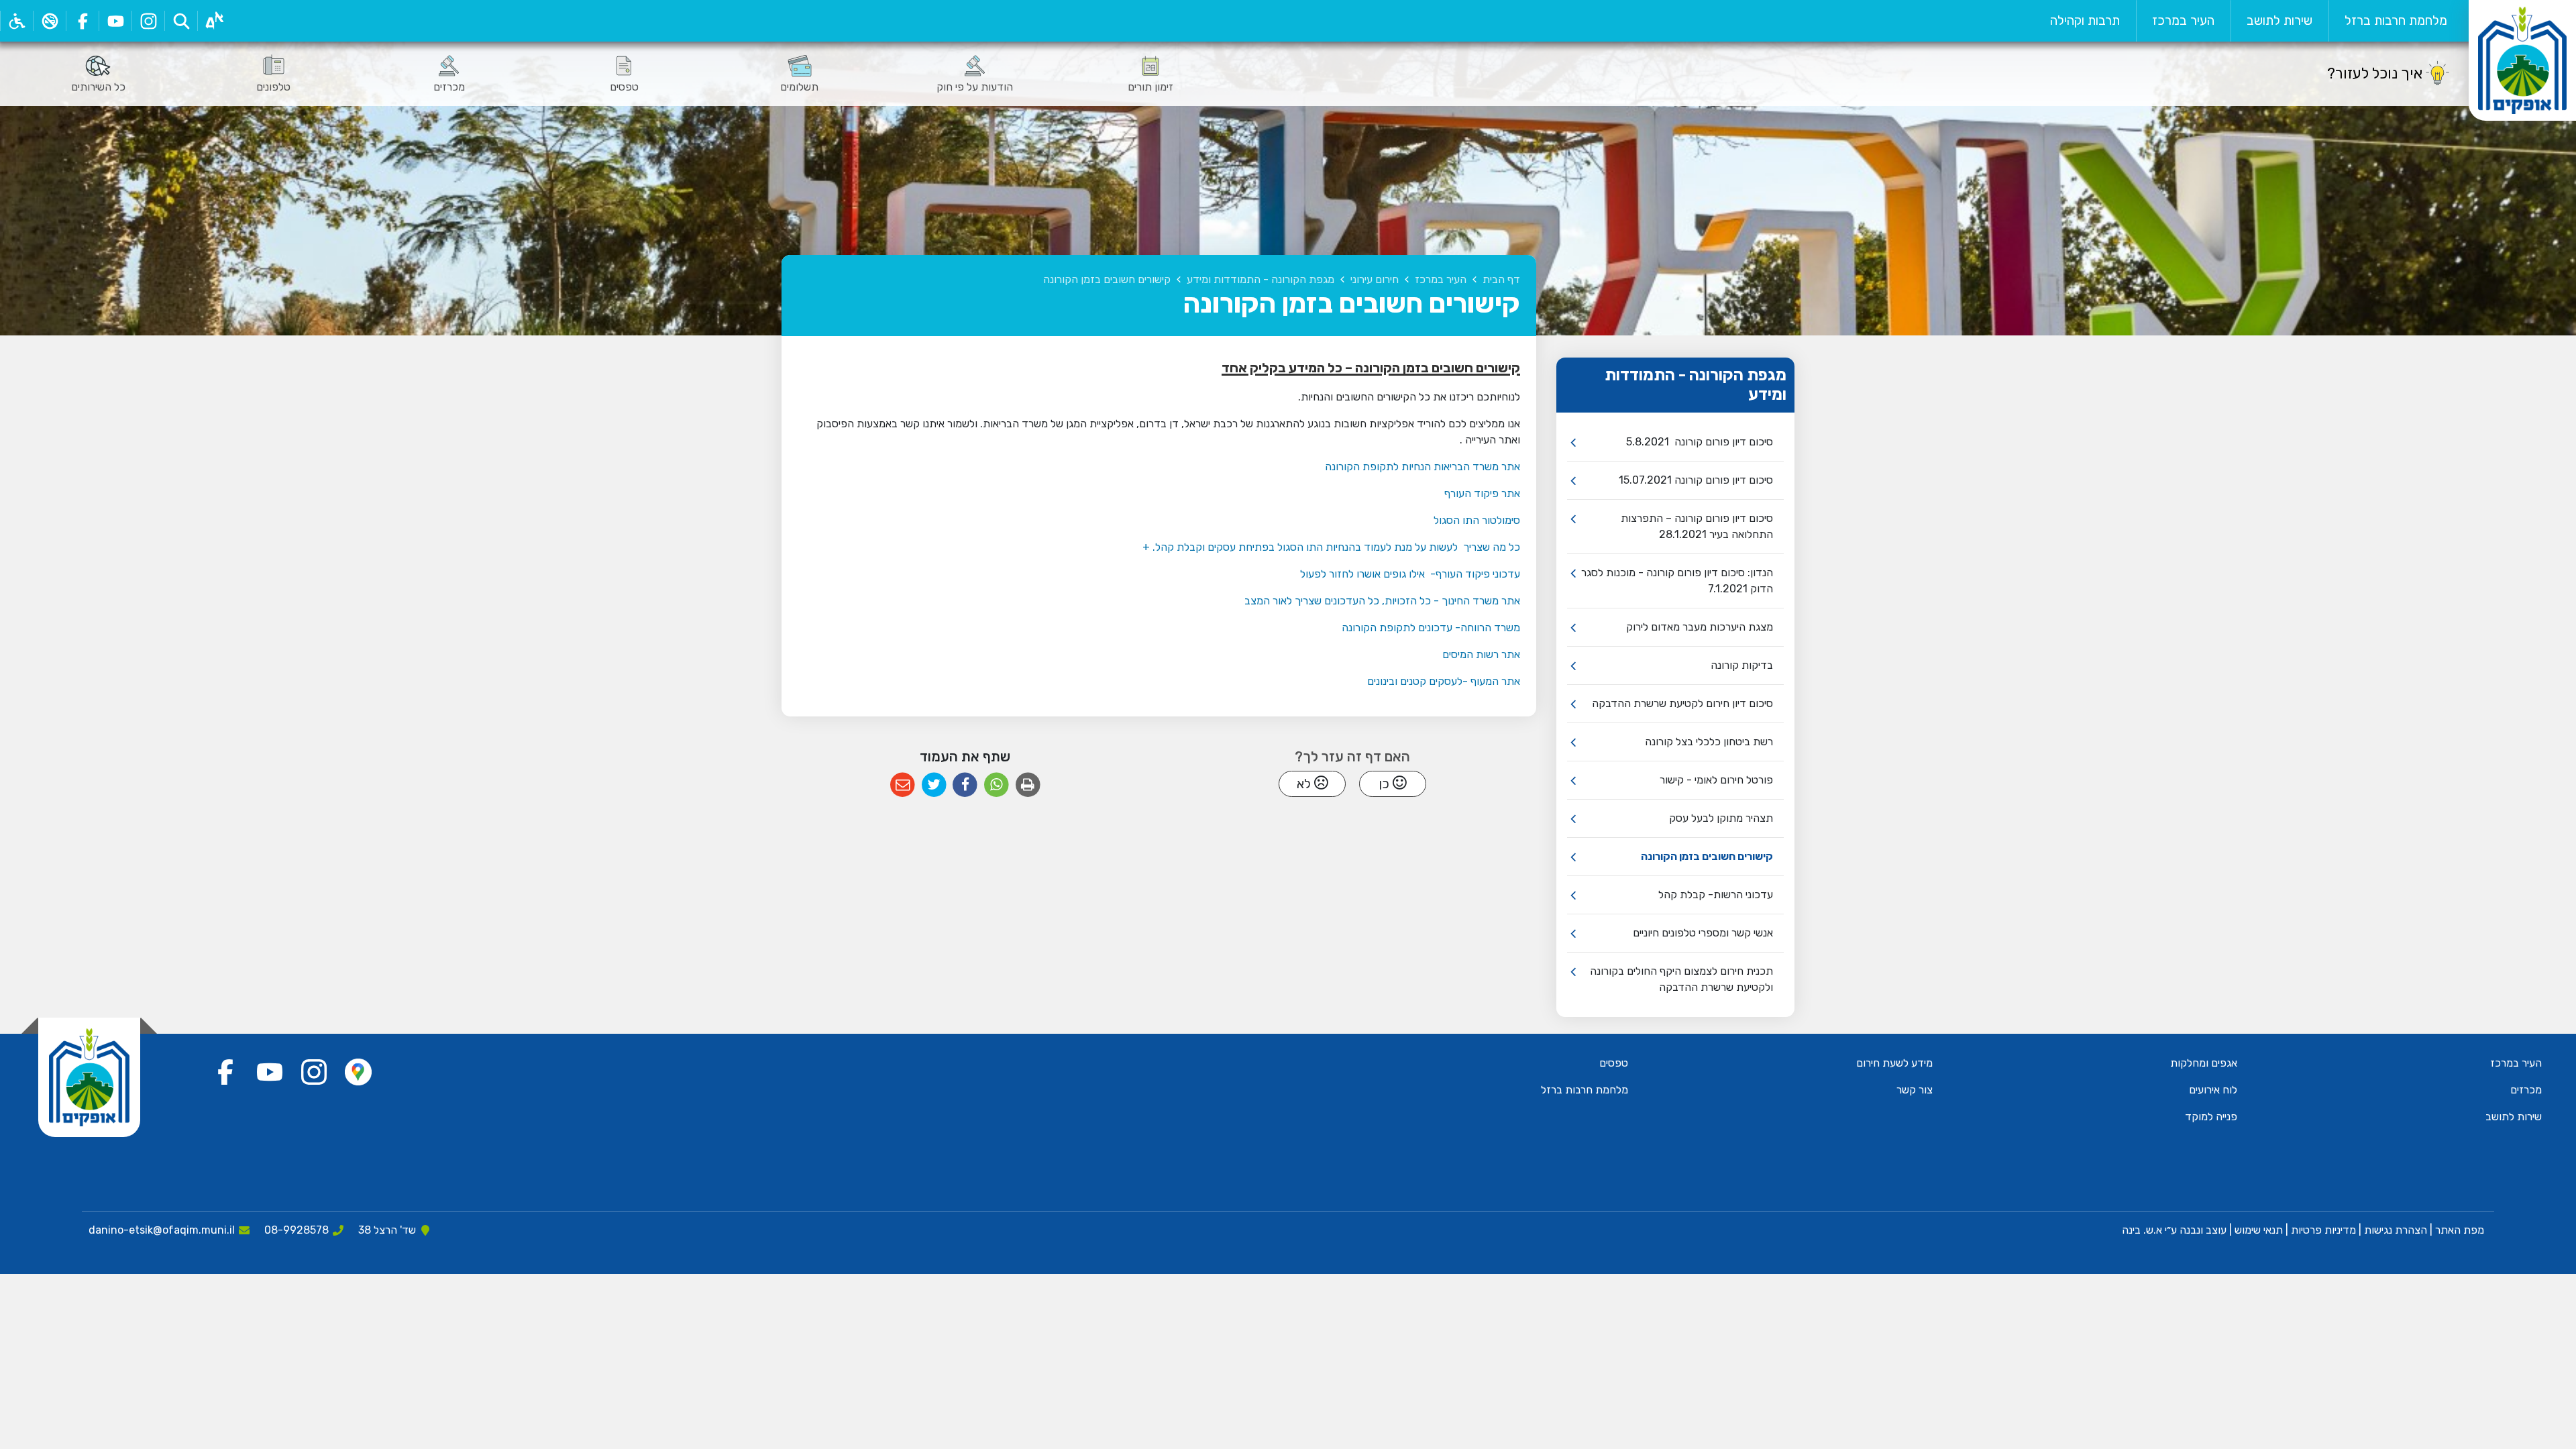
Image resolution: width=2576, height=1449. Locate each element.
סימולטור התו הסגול (1477, 520)
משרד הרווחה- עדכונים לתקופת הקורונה (1431, 628)
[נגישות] (16, 21)
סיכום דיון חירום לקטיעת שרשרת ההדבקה (1682, 703)
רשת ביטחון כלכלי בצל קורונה (1709, 742)
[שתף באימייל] (903, 785)
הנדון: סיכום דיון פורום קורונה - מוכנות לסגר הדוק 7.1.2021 (1677, 581)
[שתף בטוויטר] (934, 785)
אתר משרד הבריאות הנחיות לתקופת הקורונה (1423, 467)
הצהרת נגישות (2396, 1230)
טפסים (1614, 1063)
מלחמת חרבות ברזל (2396, 20)
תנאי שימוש (2257, 1230)
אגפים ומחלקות (2204, 1063)
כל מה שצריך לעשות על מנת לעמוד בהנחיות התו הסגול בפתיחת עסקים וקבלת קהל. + (1331, 547)
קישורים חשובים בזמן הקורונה (1707, 856)
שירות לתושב (2279, 20)
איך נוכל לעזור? (2375, 73)
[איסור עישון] (49, 21)
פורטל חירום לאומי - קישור (1716, 780)
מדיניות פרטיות (2322, 1230)
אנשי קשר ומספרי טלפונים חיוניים (1703, 933)
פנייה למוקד (2211, 1117)
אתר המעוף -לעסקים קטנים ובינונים (1444, 681)
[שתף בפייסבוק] (965, 785)
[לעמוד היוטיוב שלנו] (115, 21)
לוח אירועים (2213, 1090)
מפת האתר (2460, 1230)
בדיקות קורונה (1742, 665)
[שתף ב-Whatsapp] (997, 785)
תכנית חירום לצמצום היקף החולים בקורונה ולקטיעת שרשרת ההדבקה (1681, 979)
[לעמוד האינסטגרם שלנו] (148, 21)
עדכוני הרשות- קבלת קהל (1716, 895)
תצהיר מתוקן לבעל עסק (1721, 818)
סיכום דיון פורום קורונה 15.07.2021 (1696, 480)
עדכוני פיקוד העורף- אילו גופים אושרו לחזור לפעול (1410, 574)
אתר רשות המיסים (1481, 654)
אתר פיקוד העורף (1482, 493)
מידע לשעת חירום (1894, 1063)
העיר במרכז (2183, 20)
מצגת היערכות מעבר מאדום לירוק (1700, 627)
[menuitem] (2396, 21)
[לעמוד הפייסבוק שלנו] (82, 21)
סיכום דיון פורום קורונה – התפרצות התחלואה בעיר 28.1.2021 (1697, 526)
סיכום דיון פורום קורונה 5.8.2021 (1700, 442)
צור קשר (1915, 1090)
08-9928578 (297, 1230)
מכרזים (2526, 1090)
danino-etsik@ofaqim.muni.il (162, 1230)
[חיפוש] (181, 21)
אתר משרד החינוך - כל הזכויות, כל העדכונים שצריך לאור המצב (1382, 601)
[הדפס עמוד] (1028, 785)
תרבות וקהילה (2085, 20)
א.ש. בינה (2141, 1230)
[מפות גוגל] (358, 1072)
